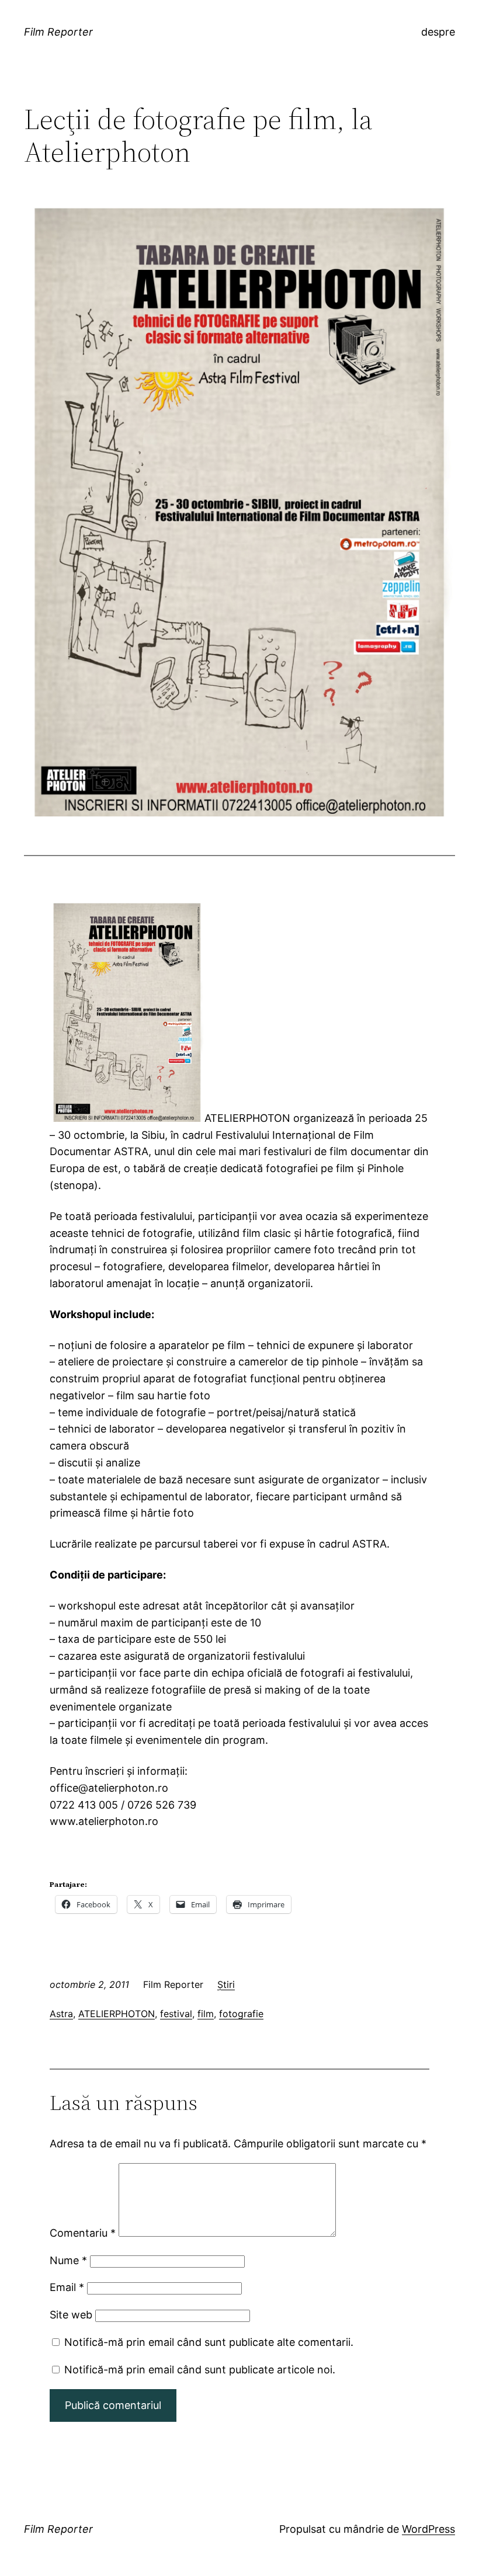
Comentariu (83, 2233)
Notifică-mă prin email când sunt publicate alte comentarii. (209, 2342)
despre (438, 32)
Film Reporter (58, 32)
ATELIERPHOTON (117, 2014)
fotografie (241, 2014)
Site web (71, 2315)
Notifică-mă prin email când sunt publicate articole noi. (200, 2370)
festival (176, 2014)
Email (67, 2287)
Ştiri (226, 1984)
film (206, 2014)
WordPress (428, 2529)
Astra (61, 2014)
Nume (68, 2260)
